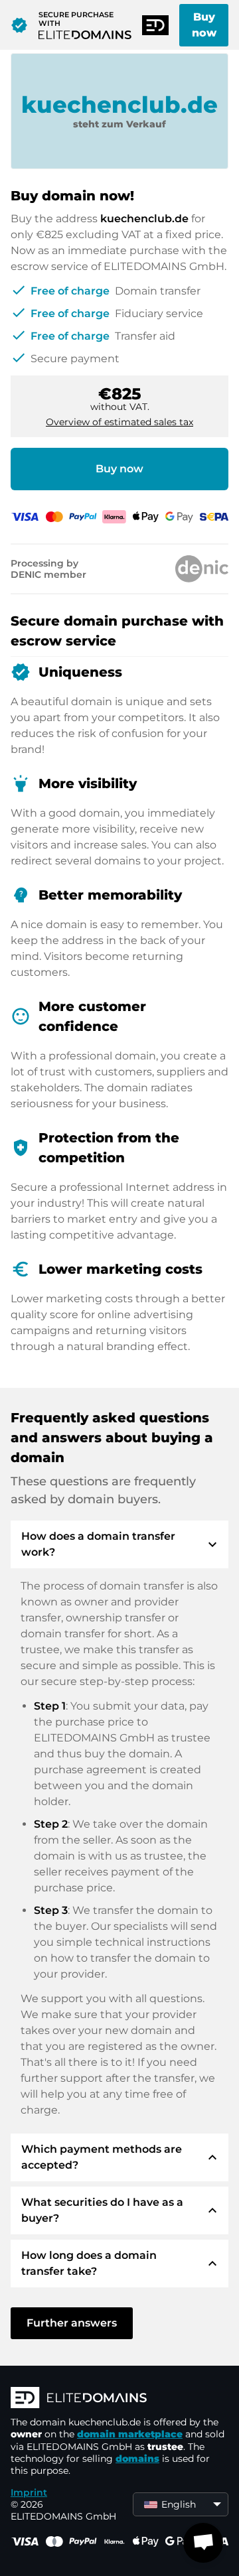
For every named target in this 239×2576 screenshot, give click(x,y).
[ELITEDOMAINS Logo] (119, 2399)
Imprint (29, 2492)
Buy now (204, 25)
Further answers (72, 2323)
